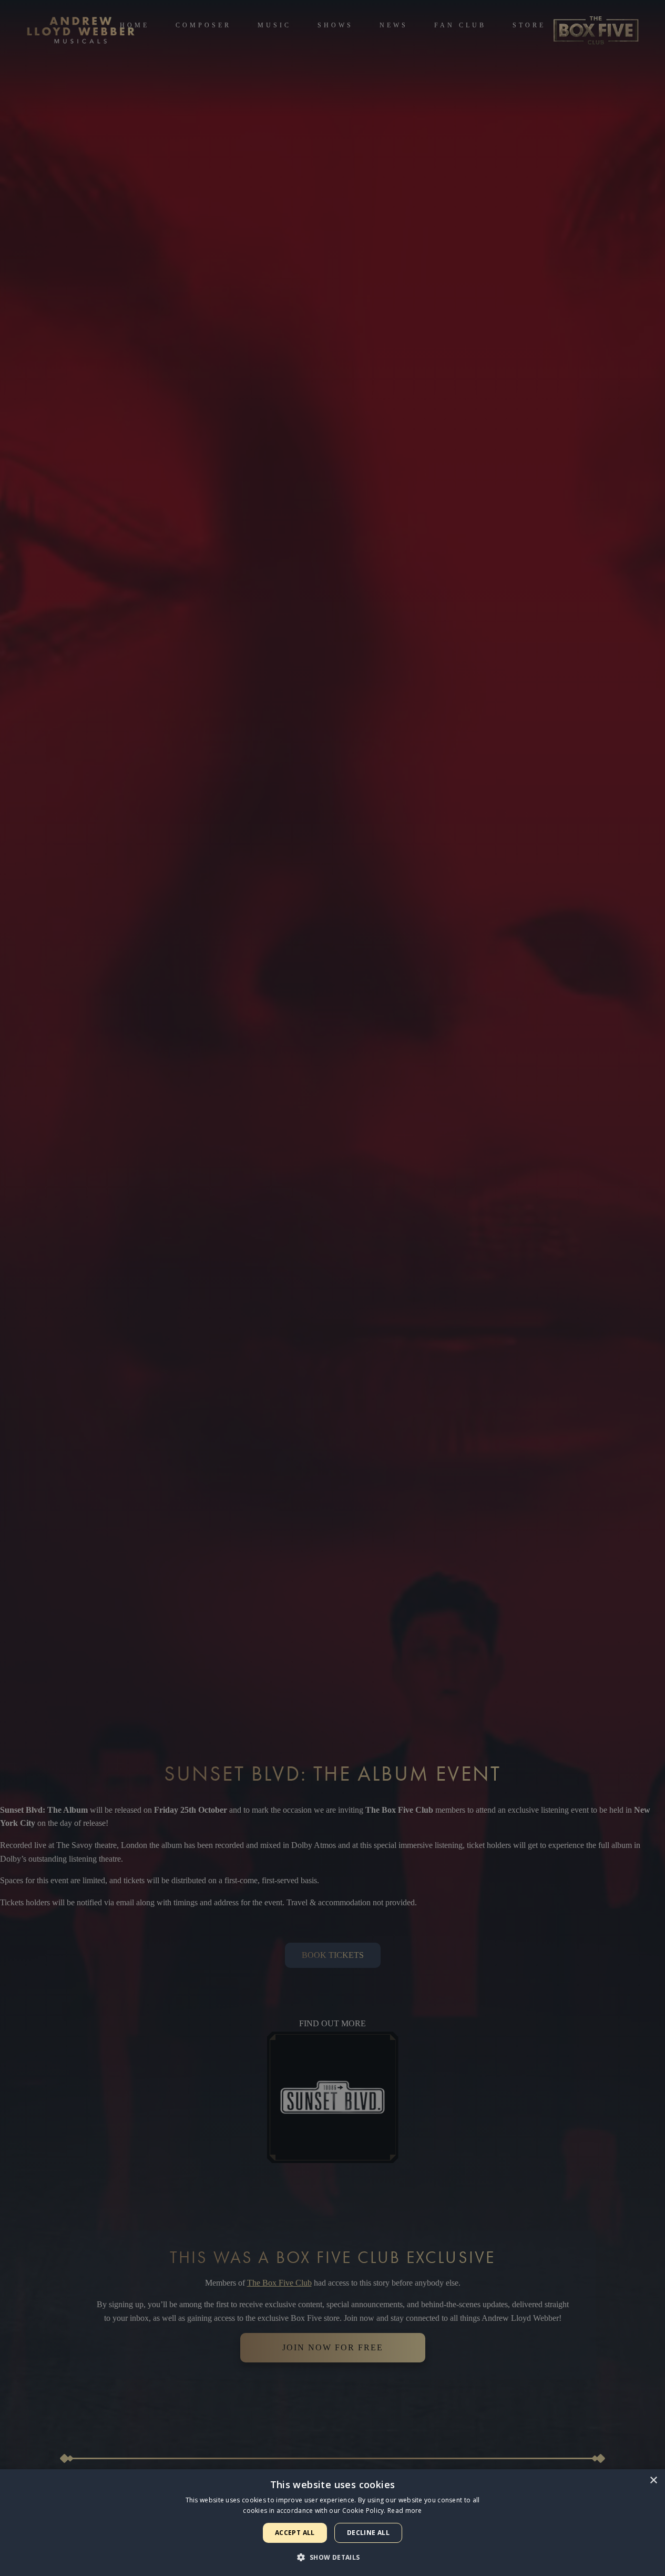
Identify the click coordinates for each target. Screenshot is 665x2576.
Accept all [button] (295, 2533)
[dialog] (332, 2523)
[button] (332, 2557)
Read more (405, 2511)
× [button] (653, 2481)
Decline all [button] (368, 2533)
